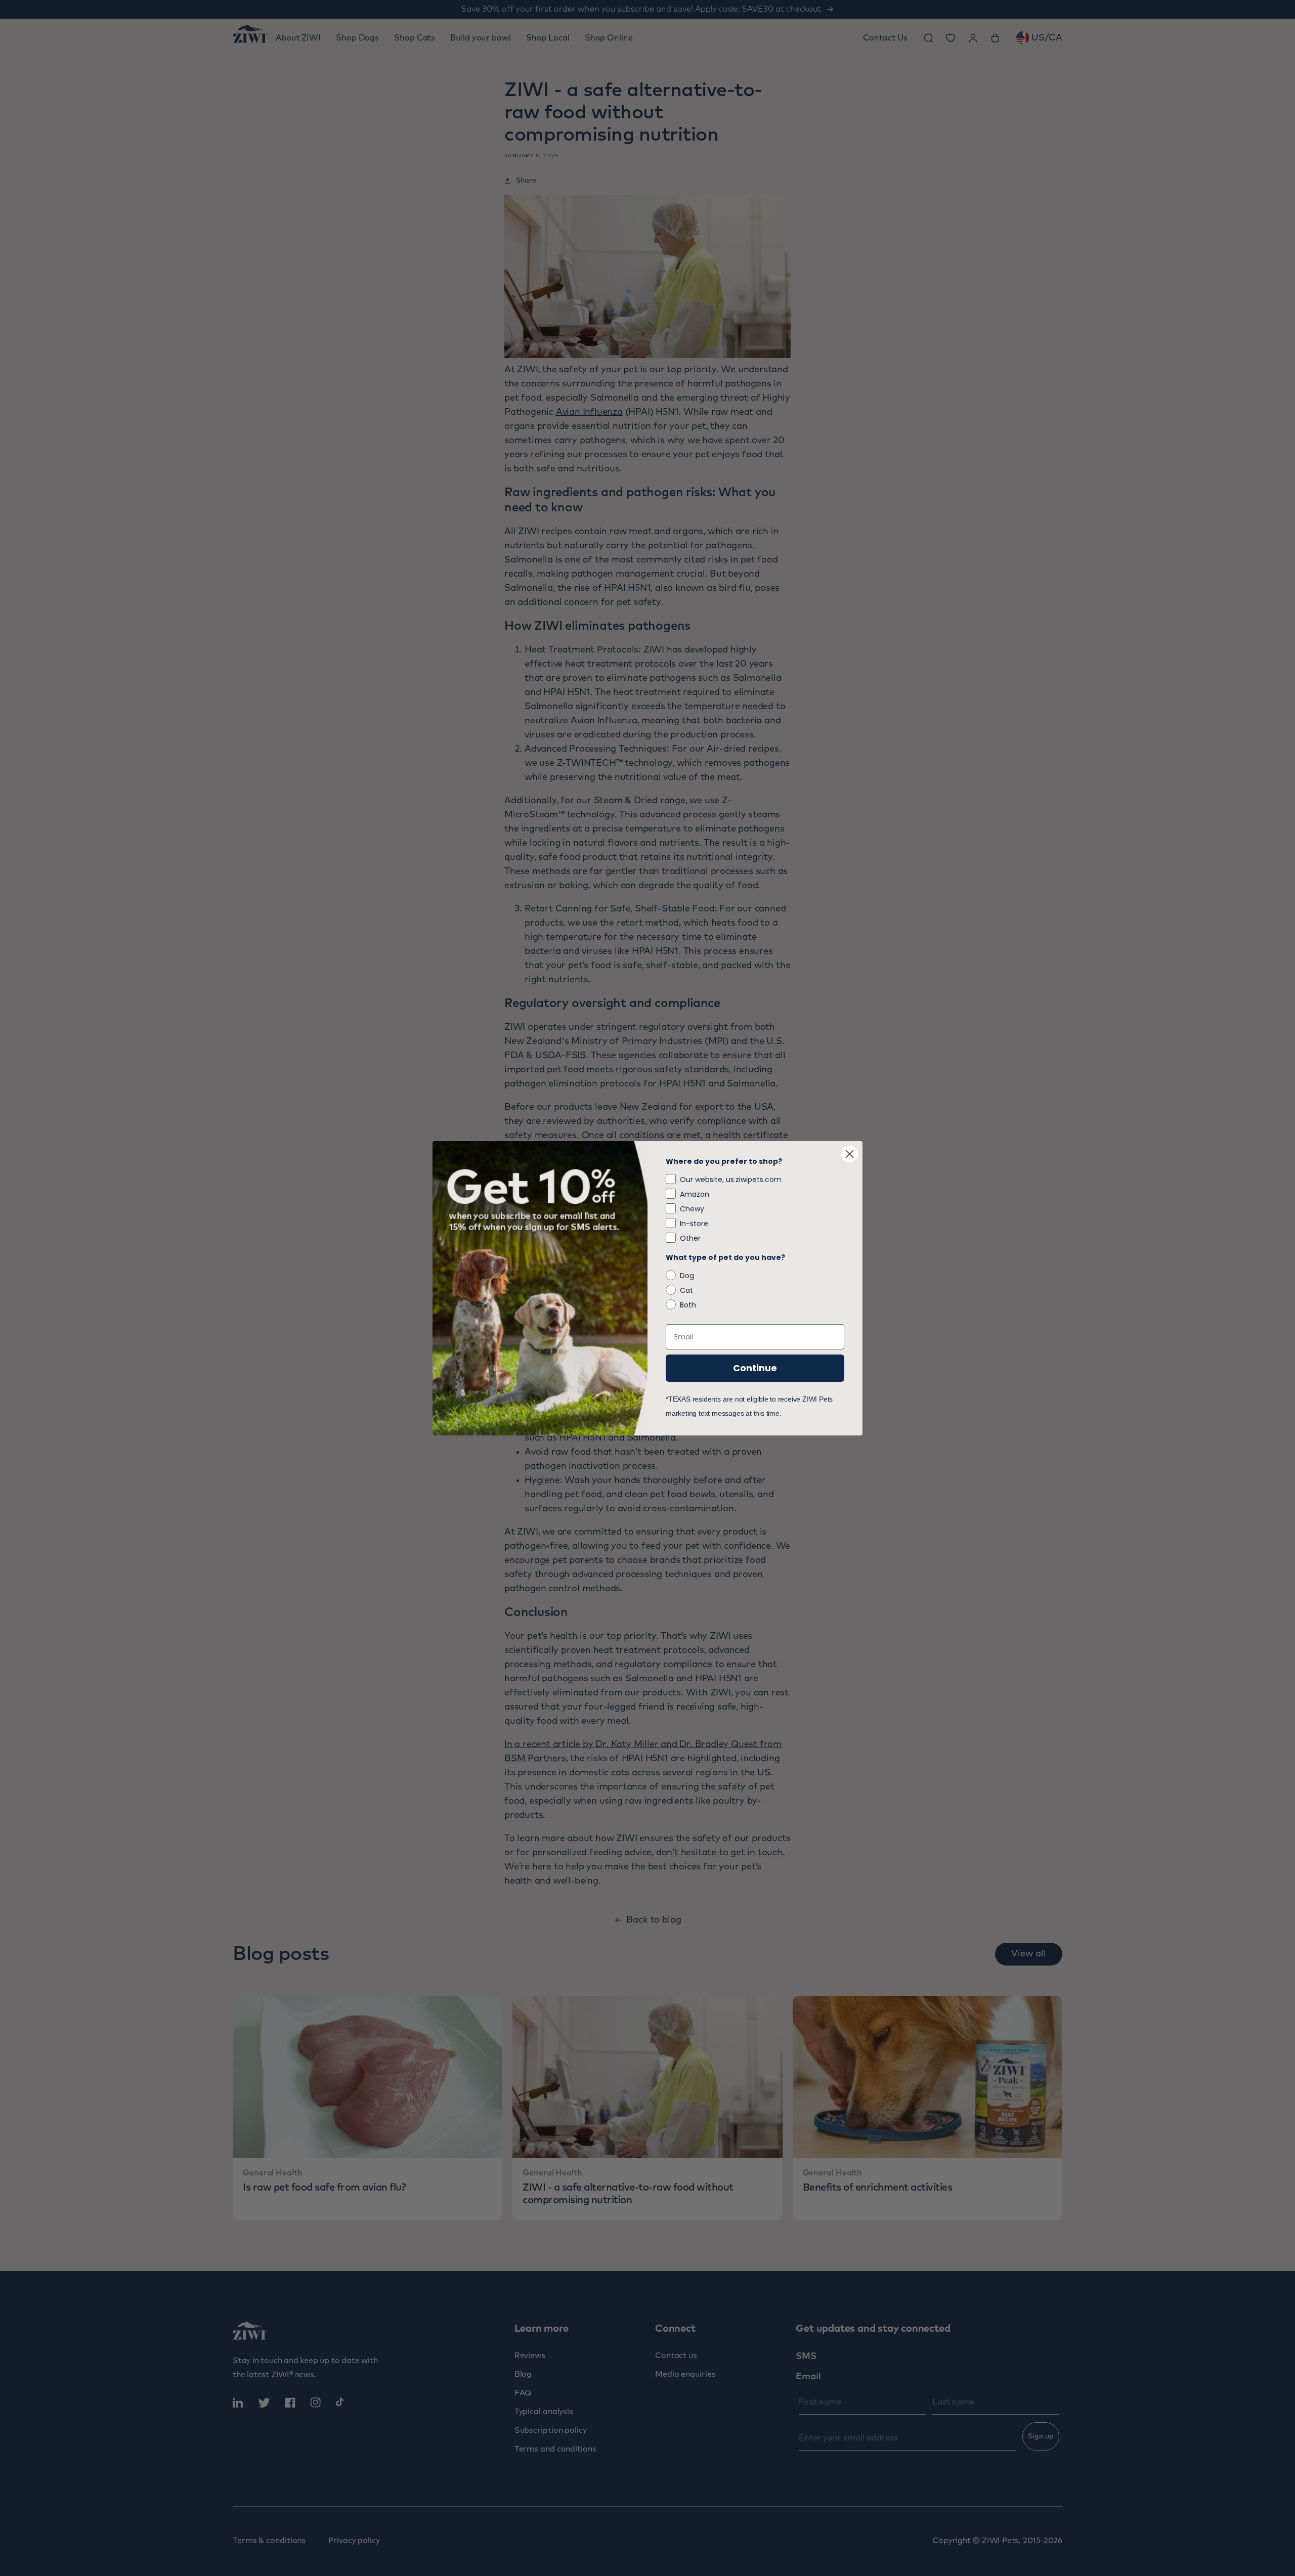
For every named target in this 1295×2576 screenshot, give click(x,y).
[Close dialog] (850, 1154)
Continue (755, 1368)
